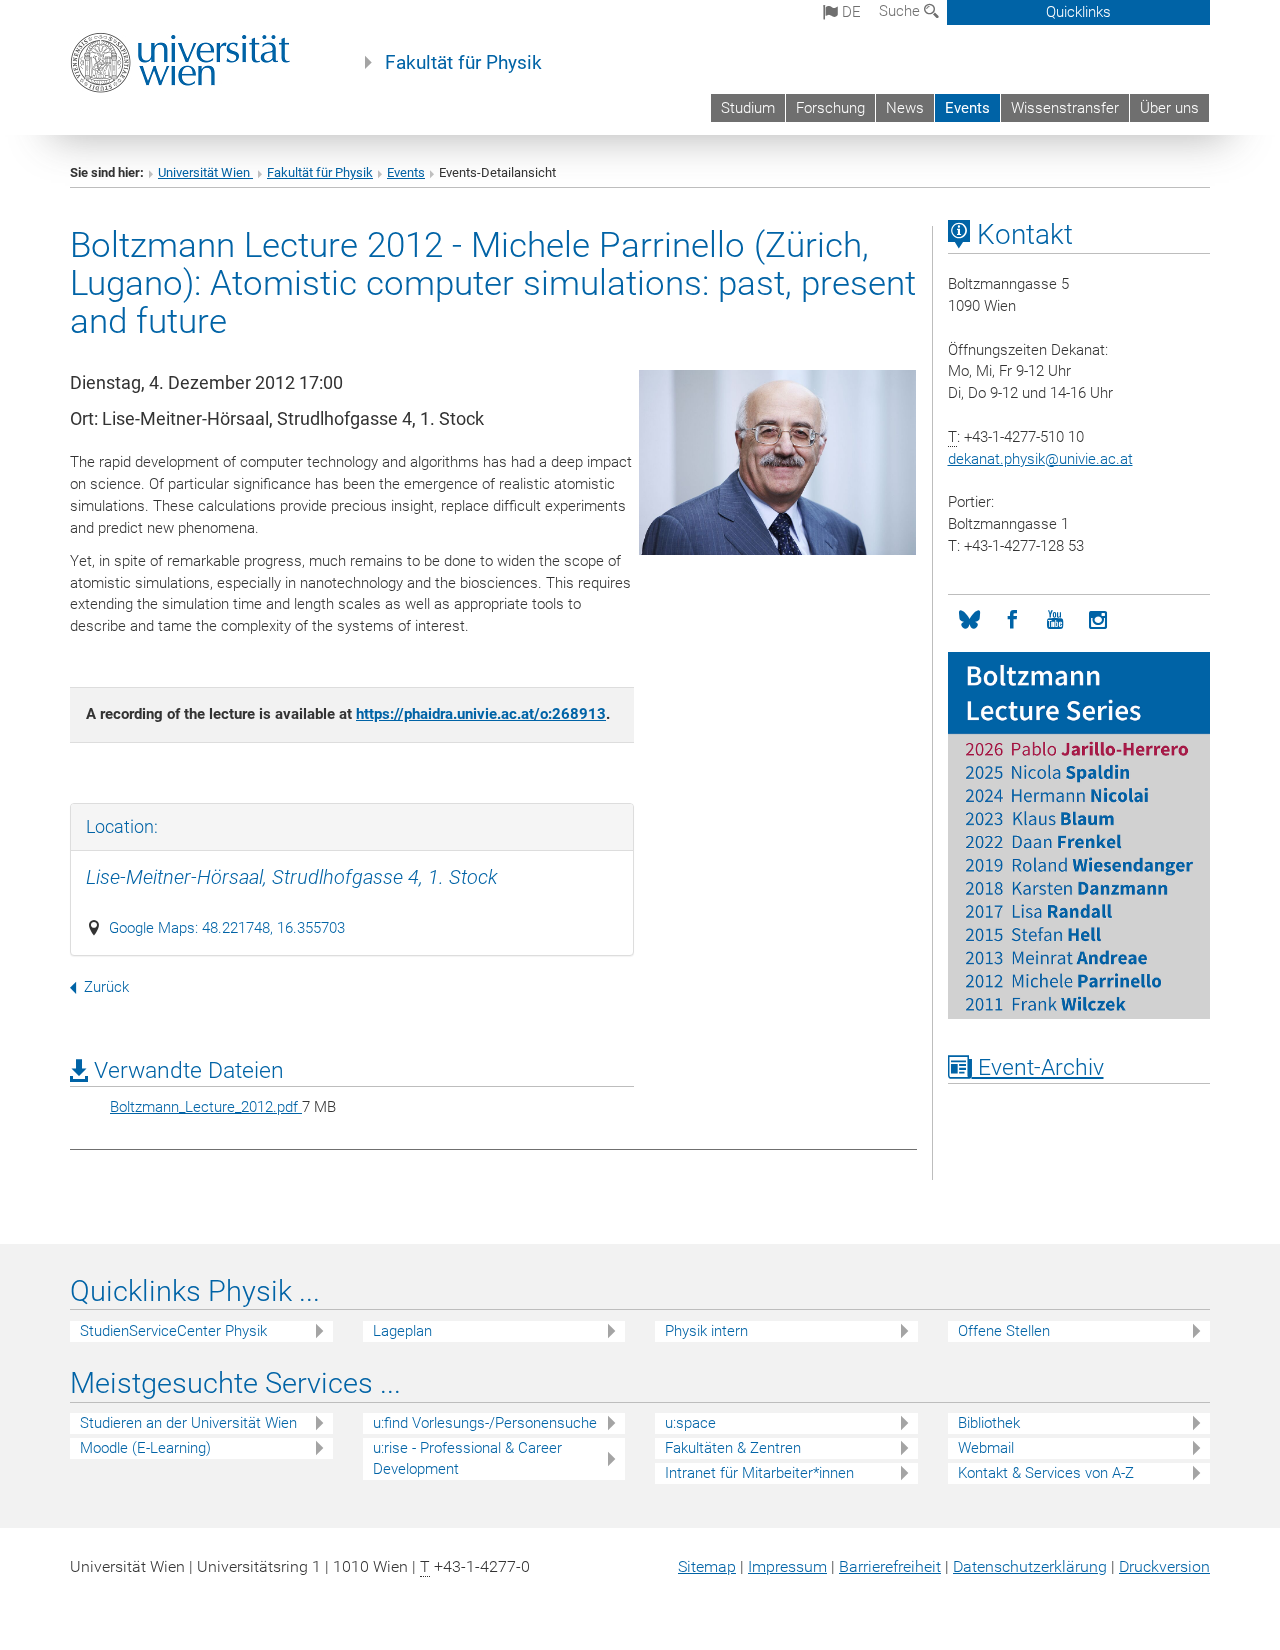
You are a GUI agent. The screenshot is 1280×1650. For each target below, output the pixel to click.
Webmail (986, 1448)
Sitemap (707, 1566)
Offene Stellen (1004, 1331)
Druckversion (1164, 1566)
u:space (690, 1423)
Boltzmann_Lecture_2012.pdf (206, 1107)
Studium (748, 108)
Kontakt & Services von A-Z (1046, 1473)
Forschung (830, 108)
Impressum (787, 1566)
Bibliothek (989, 1423)
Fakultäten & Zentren (733, 1448)
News (905, 108)
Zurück (106, 987)
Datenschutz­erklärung (1030, 1566)
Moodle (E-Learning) (145, 1448)
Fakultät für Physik (463, 63)
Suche (901, 11)
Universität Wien (205, 172)
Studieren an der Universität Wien (188, 1423)
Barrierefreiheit (890, 1566)
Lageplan (402, 1331)
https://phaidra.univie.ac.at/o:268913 (481, 714)
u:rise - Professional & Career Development (467, 1458)
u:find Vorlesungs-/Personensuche (485, 1423)
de (849, 12)
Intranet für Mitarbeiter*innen (759, 1473)
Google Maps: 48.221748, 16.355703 (227, 928)
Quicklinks (1078, 12)
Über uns (1169, 108)
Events (967, 108)
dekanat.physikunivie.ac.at (1040, 459)
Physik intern (706, 1331)
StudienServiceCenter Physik (173, 1331)
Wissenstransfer (1065, 108)
